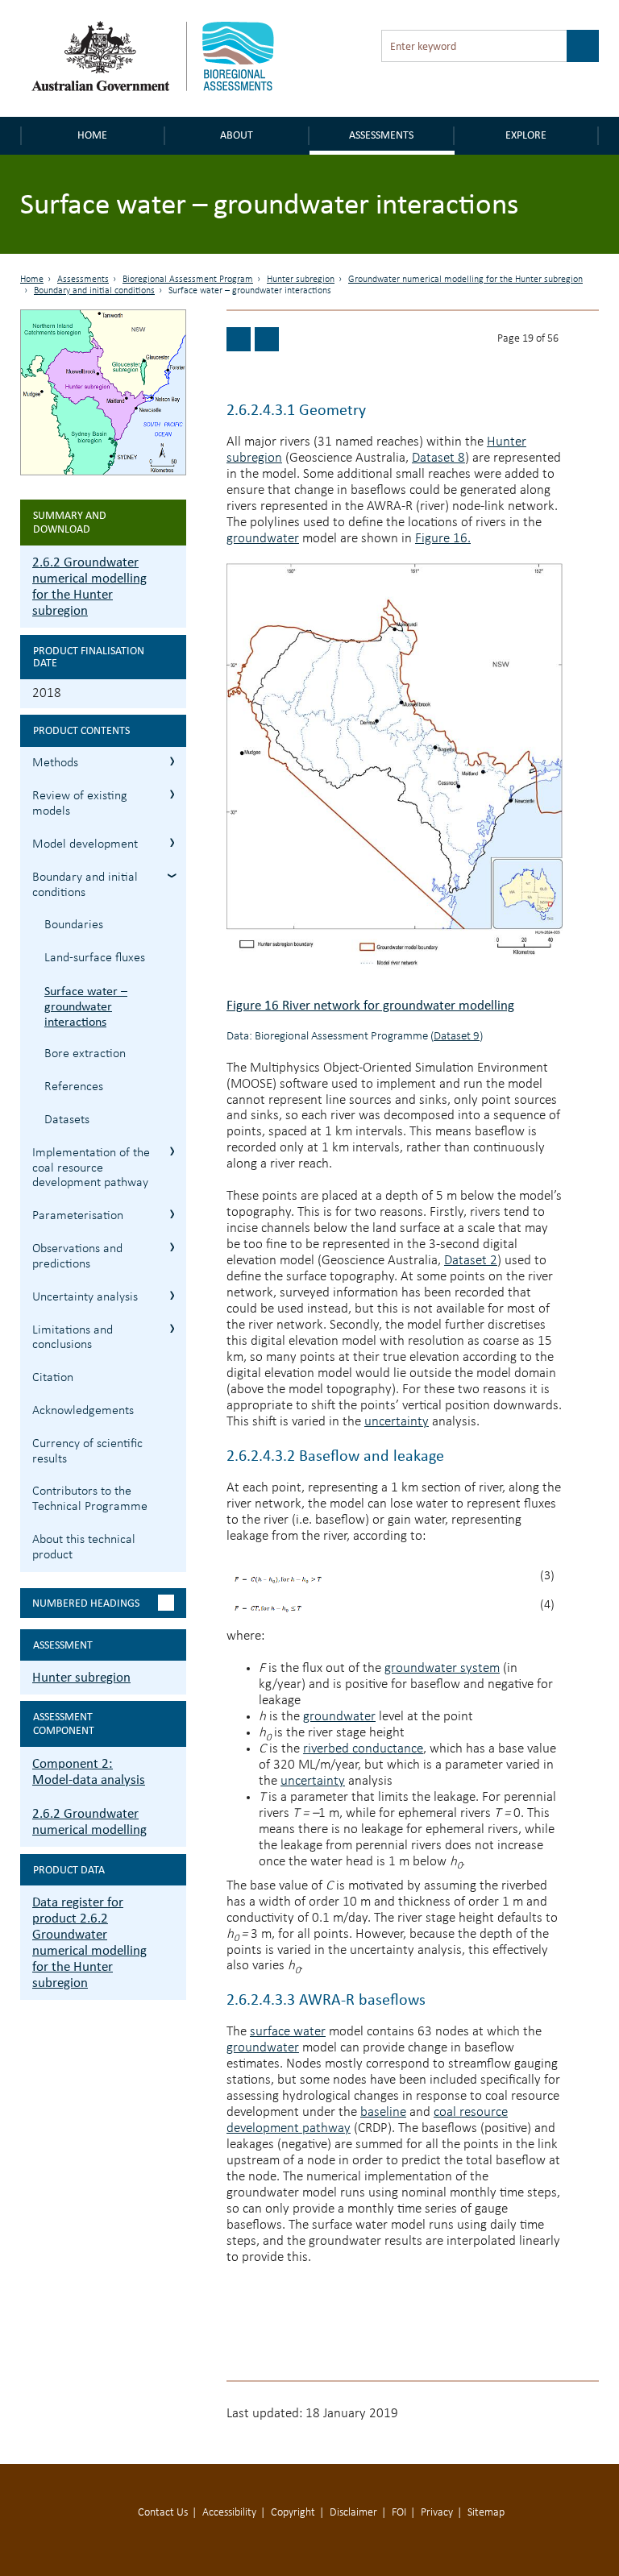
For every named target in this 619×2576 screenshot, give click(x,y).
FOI (399, 2513)
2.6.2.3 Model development (172, 842)
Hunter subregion (301, 280)
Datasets (67, 1120)
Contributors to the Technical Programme (90, 1499)
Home (92, 135)
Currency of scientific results (87, 1452)
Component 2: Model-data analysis (89, 1771)
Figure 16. (443, 539)
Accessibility (229, 2513)
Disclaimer (353, 2513)
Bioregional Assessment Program (188, 280)
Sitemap (486, 2513)
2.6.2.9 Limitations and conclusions (172, 1328)
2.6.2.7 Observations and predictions (172, 1247)
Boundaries (74, 925)
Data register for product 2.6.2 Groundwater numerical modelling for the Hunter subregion (89, 1942)
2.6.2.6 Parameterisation (172, 1214)
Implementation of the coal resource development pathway (91, 1168)
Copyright (293, 2513)
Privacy (437, 2513)
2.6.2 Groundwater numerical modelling (89, 1821)
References (74, 1087)
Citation (53, 1378)
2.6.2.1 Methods (172, 761)
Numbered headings (86, 1603)
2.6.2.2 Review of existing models (172, 794)
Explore (526, 135)
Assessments (381, 135)
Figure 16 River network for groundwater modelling (370, 1005)
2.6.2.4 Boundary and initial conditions (172, 875)
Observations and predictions (77, 1257)
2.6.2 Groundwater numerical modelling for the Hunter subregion (89, 586)
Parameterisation (78, 1216)
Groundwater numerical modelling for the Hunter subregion (465, 280)
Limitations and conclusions (73, 1338)
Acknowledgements (83, 1411)
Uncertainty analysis (85, 1297)
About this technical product (84, 1547)
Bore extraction (85, 1054)
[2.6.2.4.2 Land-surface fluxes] (239, 339)
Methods (55, 763)
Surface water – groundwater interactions (86, 1006)
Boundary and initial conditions (94, 291)
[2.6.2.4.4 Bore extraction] (267, 339)
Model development (85, 844)
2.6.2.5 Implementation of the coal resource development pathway (172, 1151)
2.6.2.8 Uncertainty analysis (172, 1295)
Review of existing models (80, 804)
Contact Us (163, 2513)
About (237, 135)
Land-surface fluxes (95, 958)
